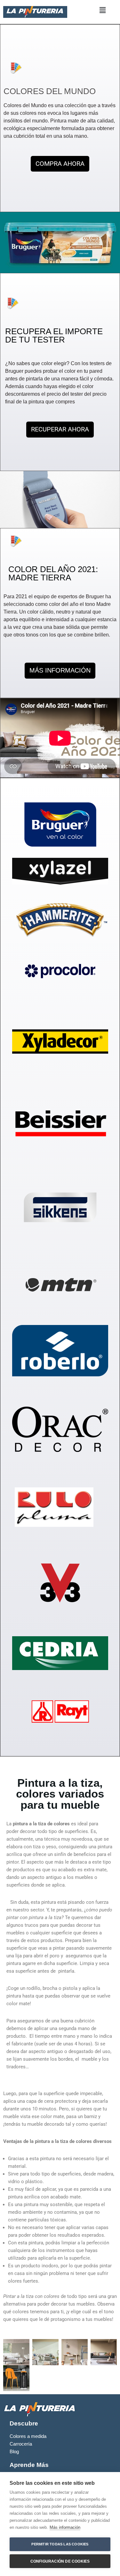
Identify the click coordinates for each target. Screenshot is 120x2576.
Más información (65, 2527)
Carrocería (21, 2444)
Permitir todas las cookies (60, 2544)
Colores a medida (28, 2436)
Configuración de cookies (60, 2561)
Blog (14, 2452)
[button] (103, 11)
